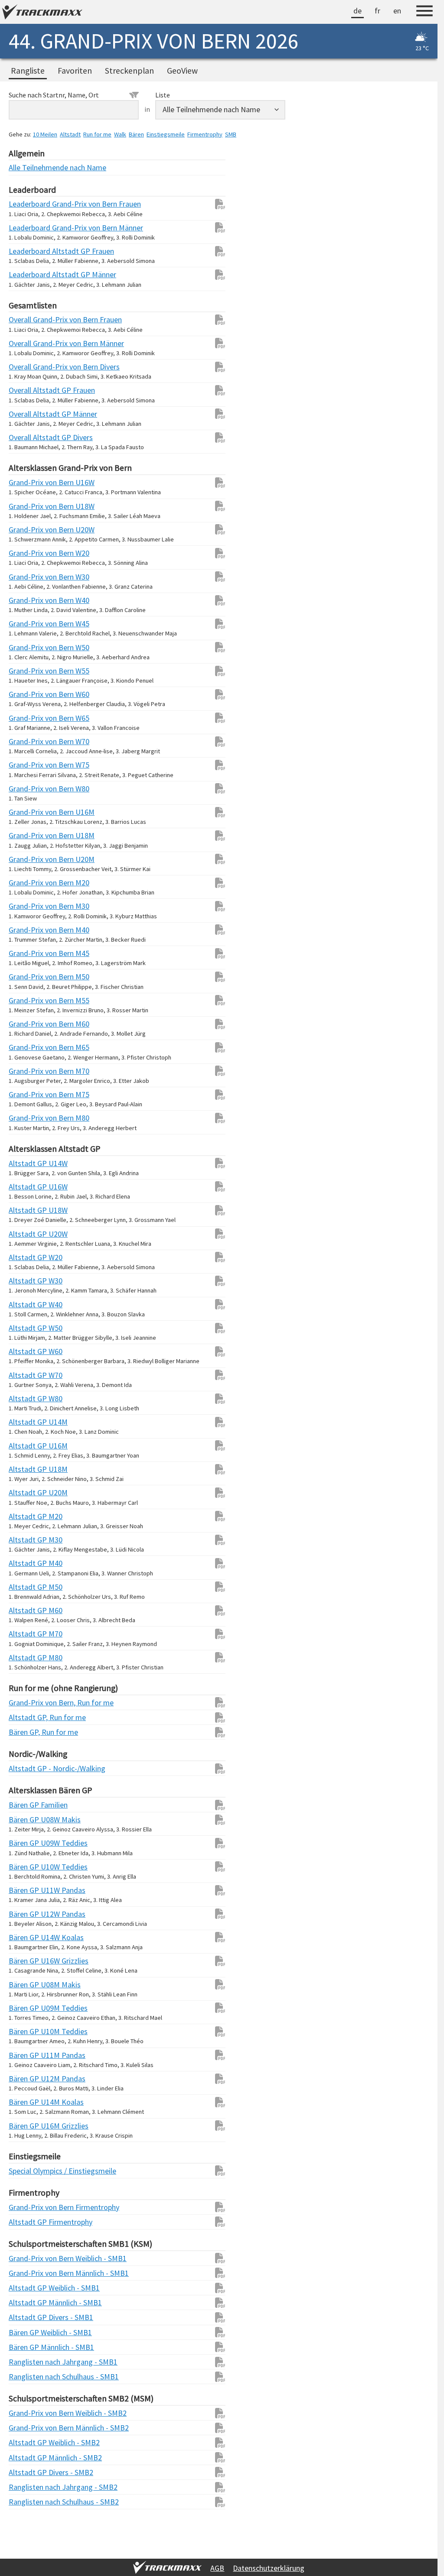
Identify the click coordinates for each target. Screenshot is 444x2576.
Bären (136, 134)
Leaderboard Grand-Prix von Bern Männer (26, 228)
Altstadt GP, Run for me (26, 1717)
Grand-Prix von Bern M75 (26, 1094)
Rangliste (28, 71)
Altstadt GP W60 (26, 1351)
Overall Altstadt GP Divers (26, 437)
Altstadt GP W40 (26, 1304)
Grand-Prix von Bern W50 (26, 647)
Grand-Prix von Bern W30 (26, 577)
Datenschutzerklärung (269, 2568)
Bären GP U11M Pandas (26, 2055)
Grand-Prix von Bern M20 (26, 883)
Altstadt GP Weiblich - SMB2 (26, 2442)
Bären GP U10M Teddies (26, 2031)
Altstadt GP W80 (26, 1398)
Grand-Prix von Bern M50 (26, 977)
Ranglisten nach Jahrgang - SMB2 (26, 2487)
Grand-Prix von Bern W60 (26, 694)
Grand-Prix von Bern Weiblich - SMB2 (26, 2413)
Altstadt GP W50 (26, 1328)
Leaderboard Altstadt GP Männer (26, 274)
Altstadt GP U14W (26, 1163)
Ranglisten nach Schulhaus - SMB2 (26, 2502)
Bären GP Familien (26, 1805)
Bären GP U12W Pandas (26, 1914)
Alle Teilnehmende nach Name (26, 167)
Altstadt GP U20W (26, 1234)
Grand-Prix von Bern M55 (26, 1000)
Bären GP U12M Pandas (26, 2079)
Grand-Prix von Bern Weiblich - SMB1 (26, 2258)
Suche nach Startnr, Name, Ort (54, 95)
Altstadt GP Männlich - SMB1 (26, 2302)
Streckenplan (129, 71)
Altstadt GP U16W (26, 1187)
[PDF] (216, 204)
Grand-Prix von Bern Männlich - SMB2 (26, 2428)
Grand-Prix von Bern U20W (26, 530)
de (357, 11)
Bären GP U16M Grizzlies (26, 2126)
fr (377, 11)
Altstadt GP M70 (26, 1634)
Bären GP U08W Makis (26, 1819)
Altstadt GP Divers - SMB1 (26, 2317)
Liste (163, 95)
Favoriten (75, 71)
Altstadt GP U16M (26, 1446)
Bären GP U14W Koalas (26, 1937)
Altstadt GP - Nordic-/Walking (26, 1768)
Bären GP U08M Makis (26, 1985)
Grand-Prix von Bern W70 (26, 741)
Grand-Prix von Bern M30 (26, 906)
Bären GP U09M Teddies (26, 2008)
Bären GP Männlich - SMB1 (26, 2347)
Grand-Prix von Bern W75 (26, 765)
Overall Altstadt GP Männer (26, 414)
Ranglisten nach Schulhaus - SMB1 (26, 2377)
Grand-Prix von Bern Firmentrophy (26, 2207)
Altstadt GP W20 (26, 1257)
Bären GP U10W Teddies (26, 1867)
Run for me (97, 134)
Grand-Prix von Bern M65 (26, 1047)
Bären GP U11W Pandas (26, 1890)
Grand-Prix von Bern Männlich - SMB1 (26, 2273)
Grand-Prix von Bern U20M (26, 859)
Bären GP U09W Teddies (26, 1843)
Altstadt (70, 134)
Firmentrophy (205, 134)
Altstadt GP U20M (26, 1492)
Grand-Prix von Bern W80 (26, 789)
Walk (120, 134)
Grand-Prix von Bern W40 (26, 600)
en (397, 11)
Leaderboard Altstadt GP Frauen (26, 251)
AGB (217, 2568)
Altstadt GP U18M (26, 1469)
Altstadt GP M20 (26, 1516)
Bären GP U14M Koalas (26, 2102)
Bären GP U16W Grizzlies (26, 1961)
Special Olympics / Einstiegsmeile (26, 2171)
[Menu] (424, 12)
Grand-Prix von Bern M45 (26, 953)
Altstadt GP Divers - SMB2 (26, 2472)
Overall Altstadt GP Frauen (26, 390)
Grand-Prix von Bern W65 (26, 718)
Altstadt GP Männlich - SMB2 (26, 2458)
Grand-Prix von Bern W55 (26, 671)
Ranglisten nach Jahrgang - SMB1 (26, 2362)
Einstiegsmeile (166, 134)
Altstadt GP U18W (26, 1210)
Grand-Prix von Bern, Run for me (26, 1703)
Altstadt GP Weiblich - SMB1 (26, 2288)
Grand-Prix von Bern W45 (26, 624)
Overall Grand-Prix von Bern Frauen (26, 319)
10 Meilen (45, 134)
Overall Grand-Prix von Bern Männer (26, 343)
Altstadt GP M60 (26, 1610)
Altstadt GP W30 (26, 1281)
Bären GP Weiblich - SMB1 (26, 2332)
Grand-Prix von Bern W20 (26, 553)
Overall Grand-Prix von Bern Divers (26, 367)
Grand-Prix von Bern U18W (26, 506)
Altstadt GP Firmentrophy (26, 2222)
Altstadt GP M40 (26, 1563)
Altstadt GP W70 (26, 1375)
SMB (231, 134)
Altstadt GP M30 (26, 1540)
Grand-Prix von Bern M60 (26, 1024)
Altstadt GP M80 (26, 1657)
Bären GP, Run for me (26, 1732)
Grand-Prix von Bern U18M (26, 835)
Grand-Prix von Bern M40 (26, 930)
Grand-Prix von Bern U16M (26, 812)
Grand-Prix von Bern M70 (26, 1071)
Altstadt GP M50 (26, 1587)
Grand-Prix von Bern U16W (26, 482)
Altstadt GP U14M (26, 1422)
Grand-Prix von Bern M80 (26, 1118)
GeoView (182, 71)
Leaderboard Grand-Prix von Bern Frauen (26, 204)
